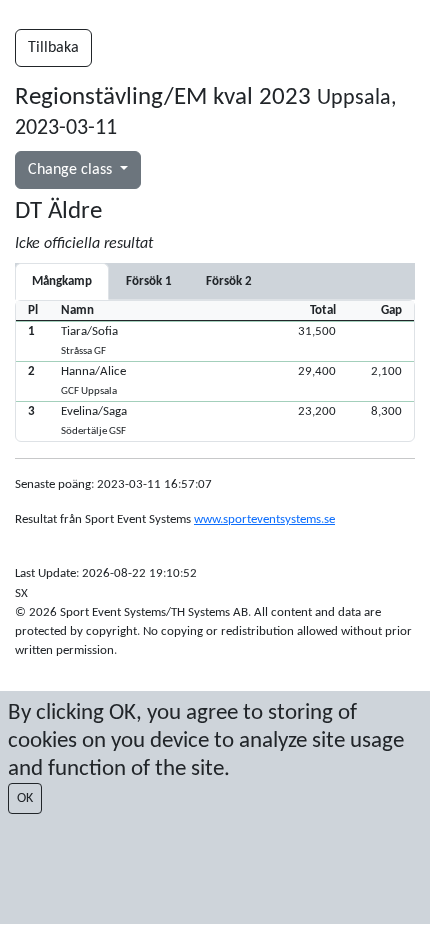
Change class (72, 170)
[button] (215, 341)
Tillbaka (53, 48)
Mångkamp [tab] (62, 281)
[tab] (149, 281)
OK (25, 798)
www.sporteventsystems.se (264, 519)
